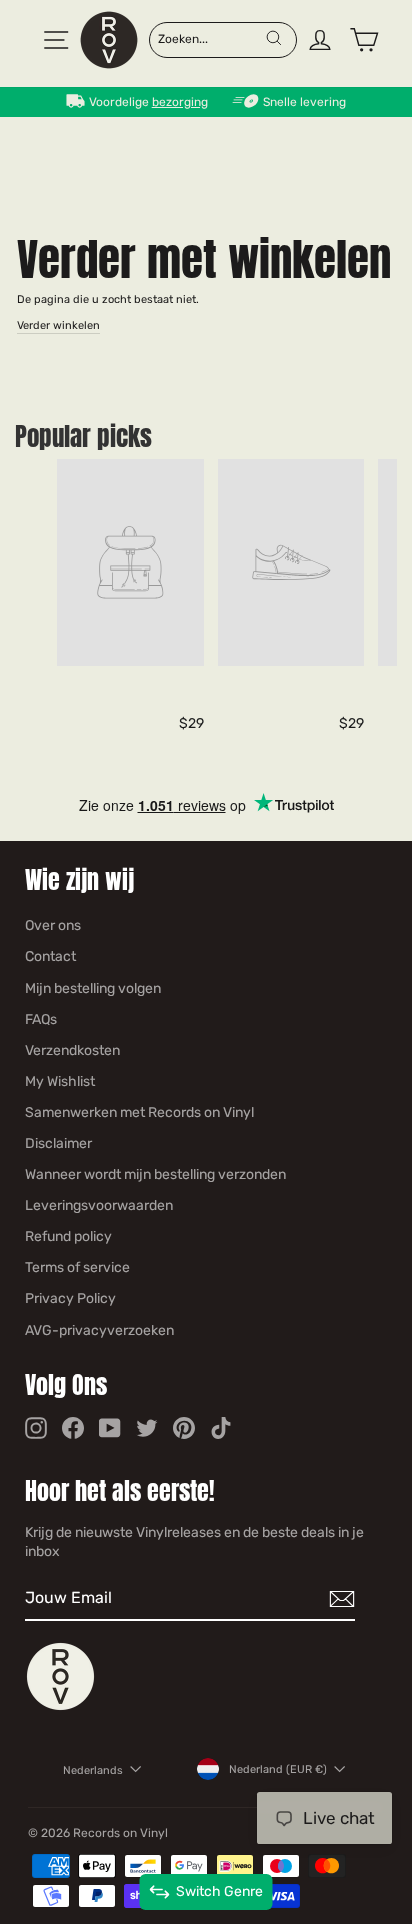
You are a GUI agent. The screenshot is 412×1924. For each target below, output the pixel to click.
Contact (50, 956)
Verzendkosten (72, 1050)
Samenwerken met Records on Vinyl (139, 1112)
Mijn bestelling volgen (93, 988)
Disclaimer (58, 1143)
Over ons (53, 925)
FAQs (41, 1019)
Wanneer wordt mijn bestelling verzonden (155, 1174)
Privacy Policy (70, 1298)
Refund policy (68, 1236)
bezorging (180, 102)
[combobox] (211, 38)
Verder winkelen (58, 325)
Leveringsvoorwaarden (99, 1205)
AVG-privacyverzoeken (99, 1330)
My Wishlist (60, 1081)
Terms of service (77, 1267)
